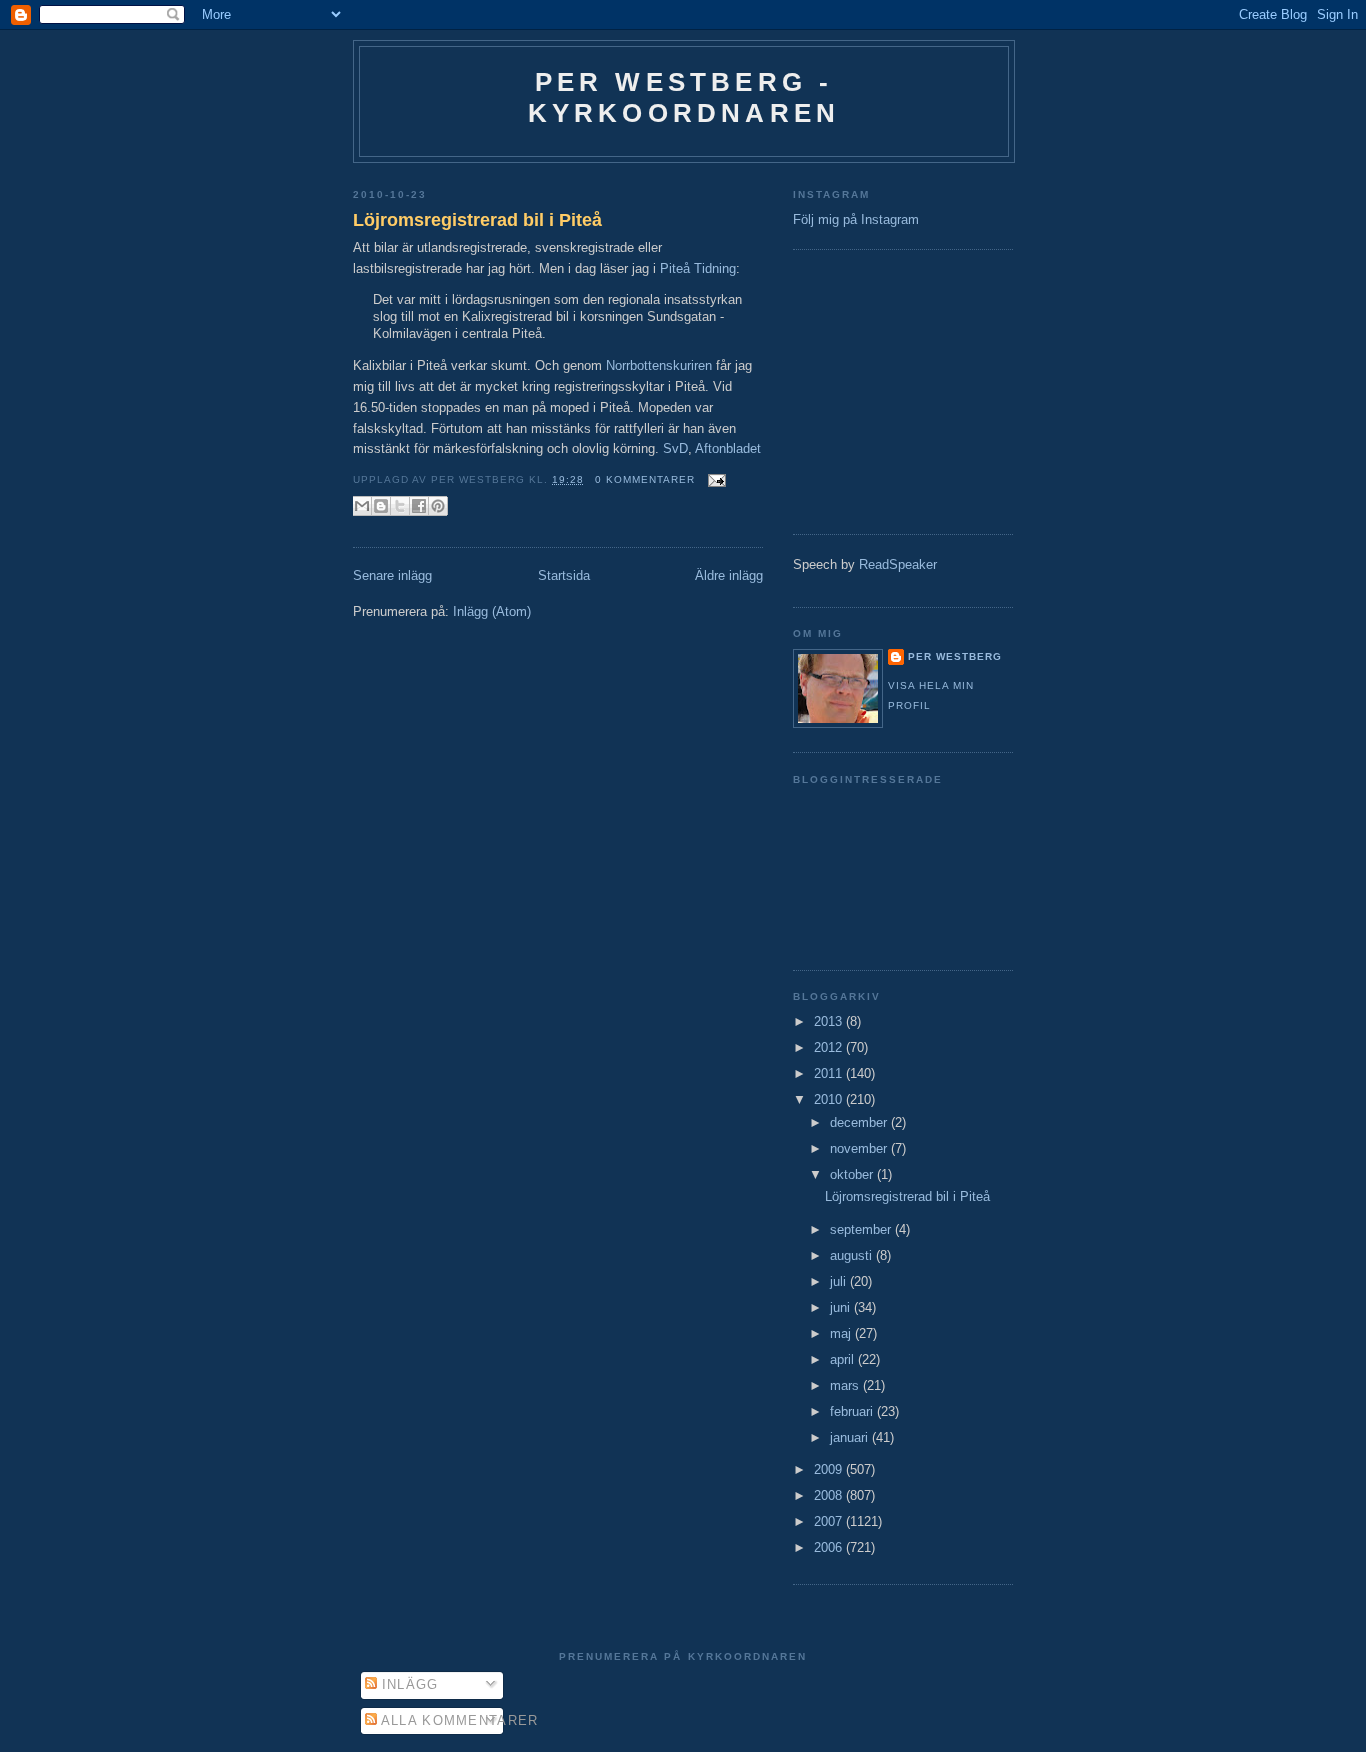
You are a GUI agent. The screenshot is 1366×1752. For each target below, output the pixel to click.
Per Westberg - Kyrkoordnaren (684, 97)
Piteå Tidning (698, 268)
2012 (830, 1047)
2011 (830, 1073)
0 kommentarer (645, 479)
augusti (853, 1255)
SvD (675, 448)
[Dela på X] (400, 506)
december (860, 1122)
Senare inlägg (392, 575)
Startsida (564, 575)
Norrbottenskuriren (659, 365)
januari (851, 1437)
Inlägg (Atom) (492, 611)
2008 (830, 1495)
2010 (830, 1099)
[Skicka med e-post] (362, 506)
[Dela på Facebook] (419, 506)
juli (840, 1281)
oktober (853, 1174)
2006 (830, 1547)
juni (842, 1307)
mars (846, 1385)
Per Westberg (955, 656)
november (860, 1148)
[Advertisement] (853, 389)
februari (853, 1411)
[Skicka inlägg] (714, 479)
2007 (830, 1521)
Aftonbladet (728, 448)
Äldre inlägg (729, 575)
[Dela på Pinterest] (438, 506)
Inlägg (408, 1684)
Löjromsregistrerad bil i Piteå (477, 220)
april (844, 1359)
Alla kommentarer (458, 1720)
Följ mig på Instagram (856, 219)
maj (842, 1333)
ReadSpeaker (898, 564)
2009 (830, 1469)
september (862, 1229)
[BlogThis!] (381, 506)
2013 (830, 1021)
